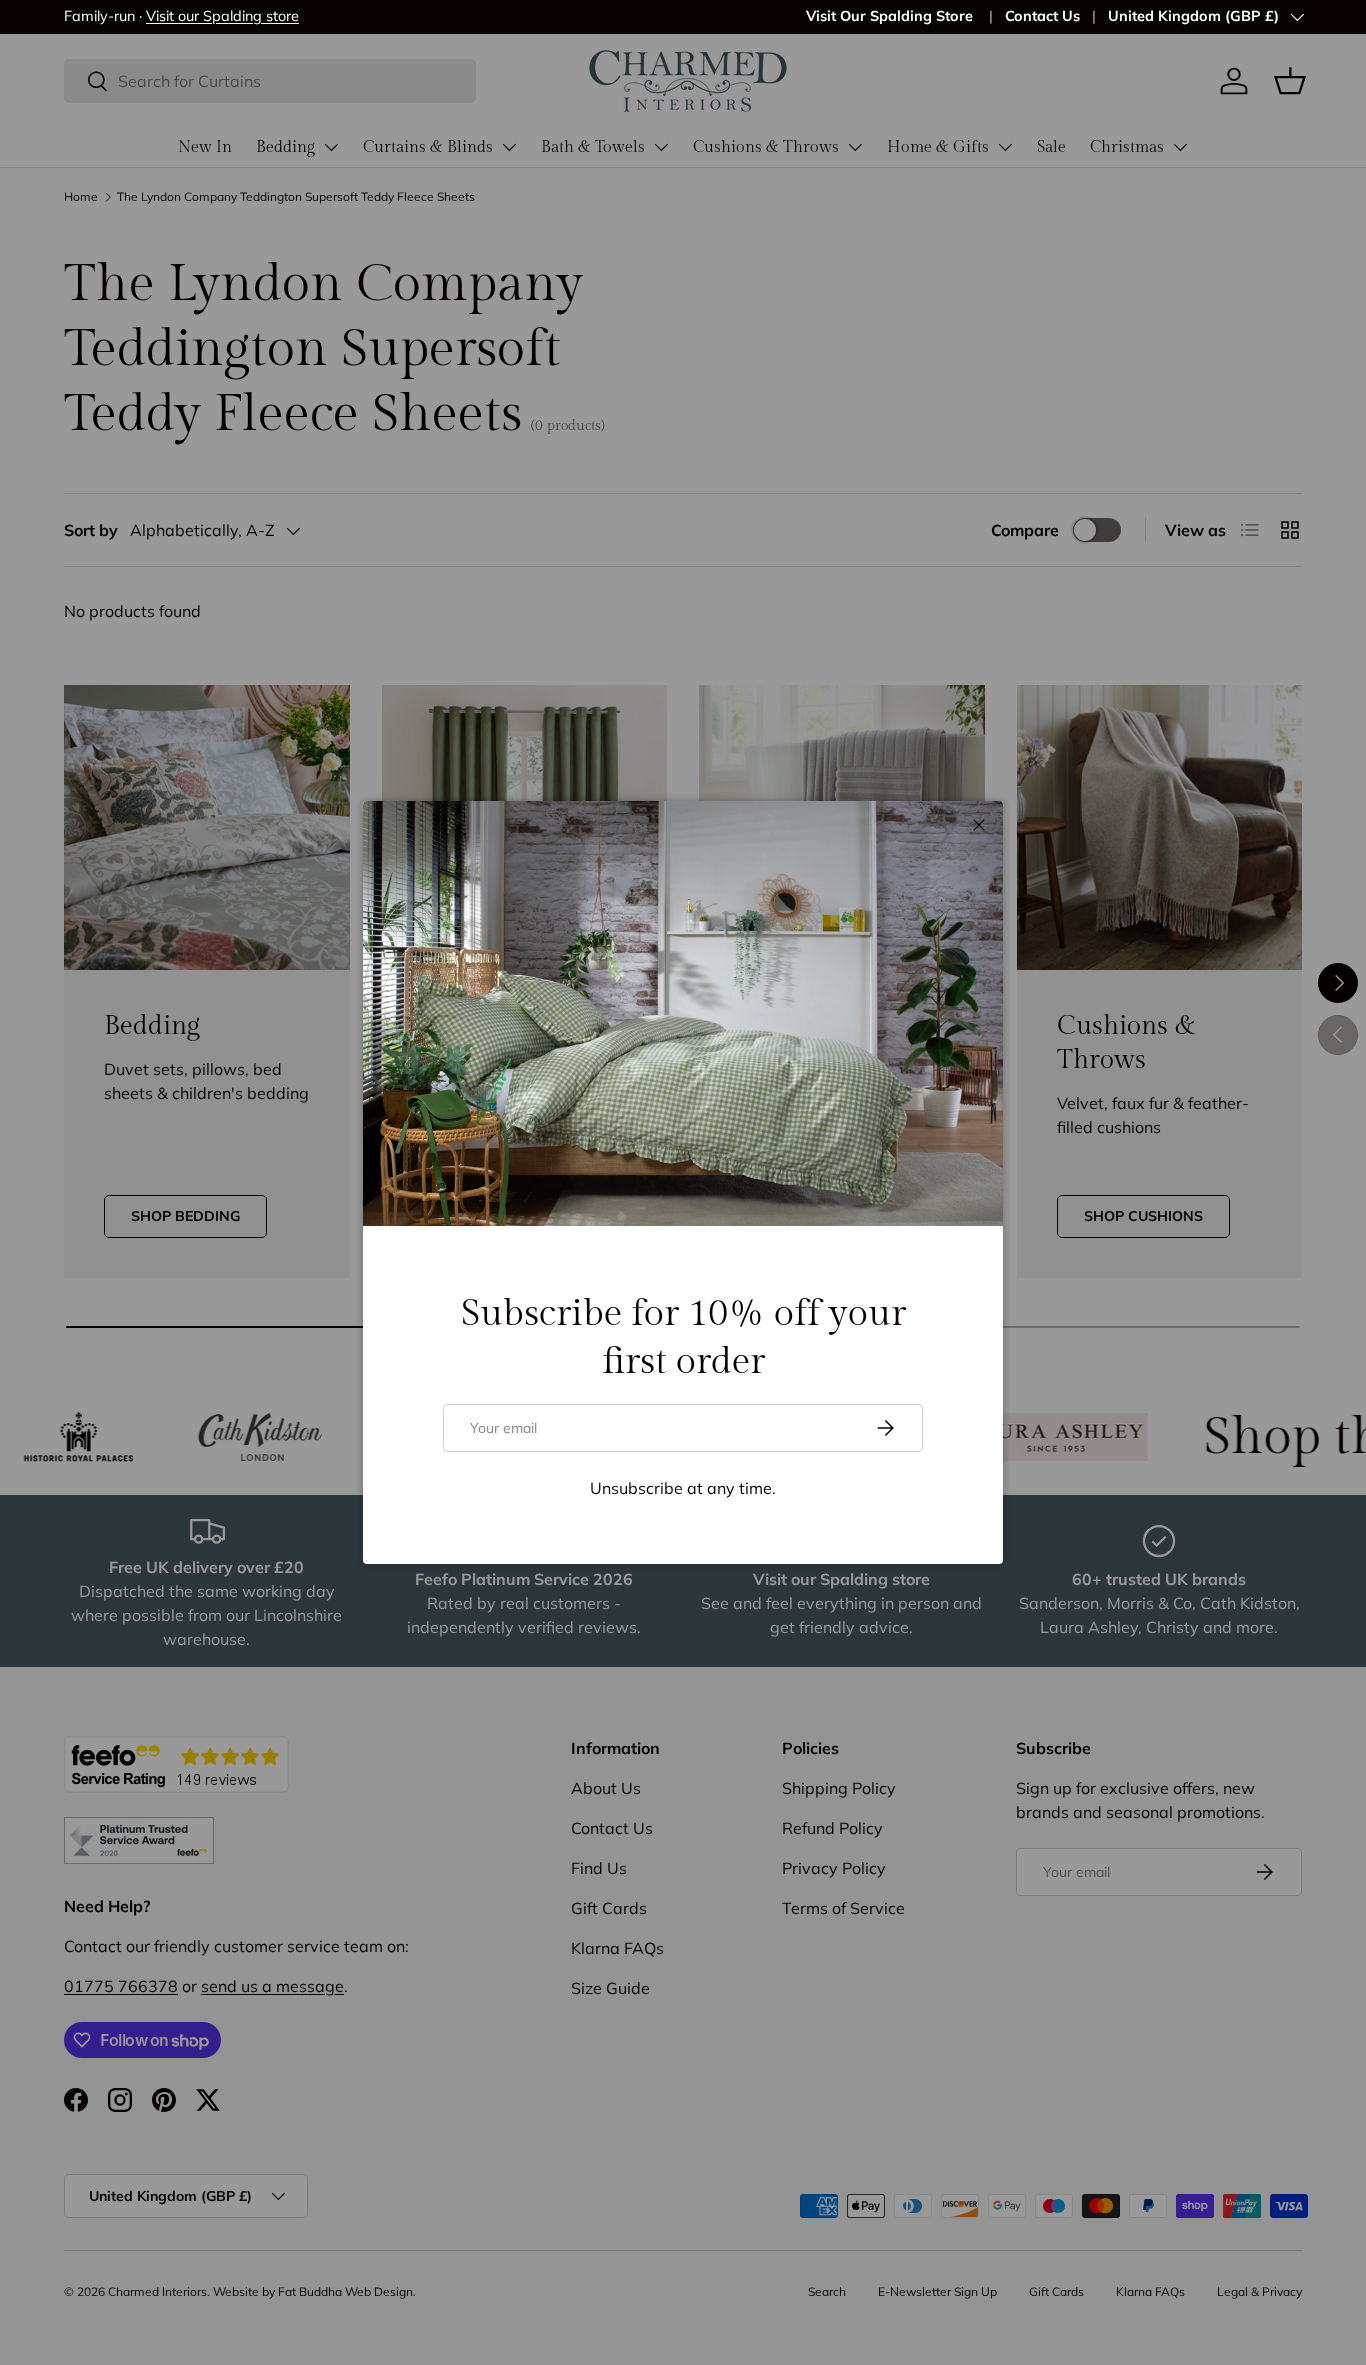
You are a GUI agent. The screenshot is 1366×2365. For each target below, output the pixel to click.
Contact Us (1042, 16)
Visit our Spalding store (222, 16)
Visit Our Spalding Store (891, 16)
